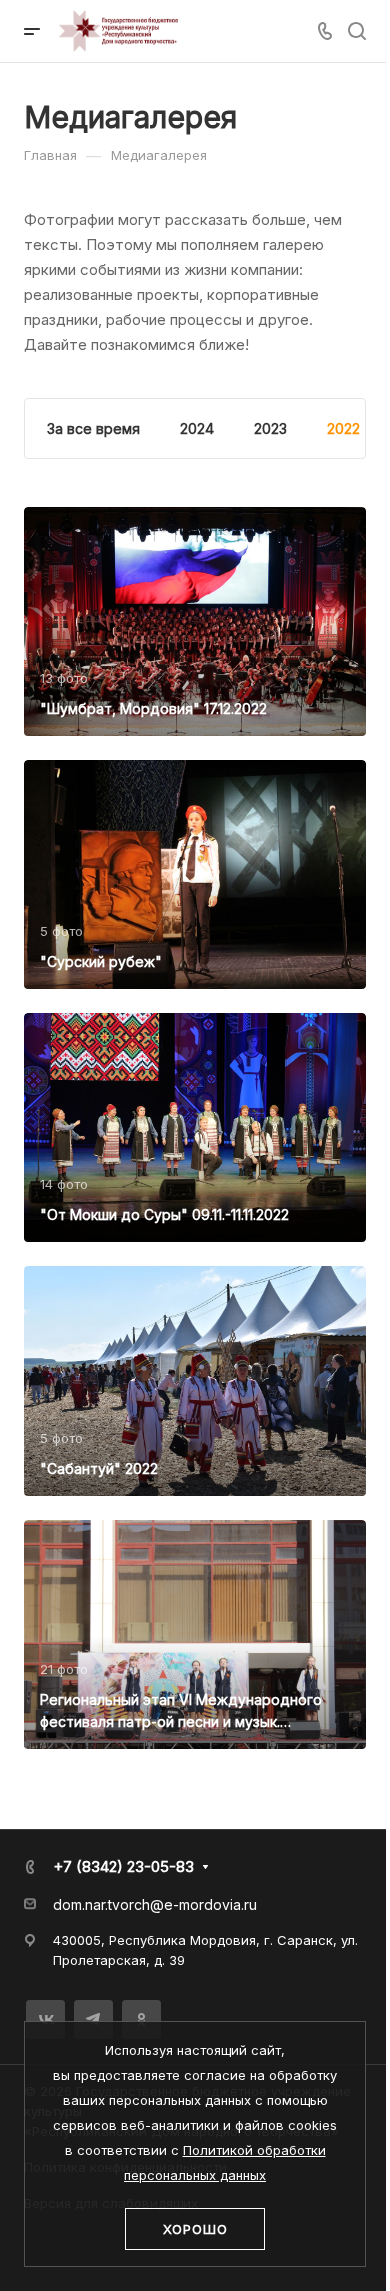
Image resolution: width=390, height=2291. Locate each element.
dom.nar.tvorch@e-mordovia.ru (155, 1904)
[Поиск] (356, 31)
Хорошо (195, 2229)
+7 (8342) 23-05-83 (123, 1866)
